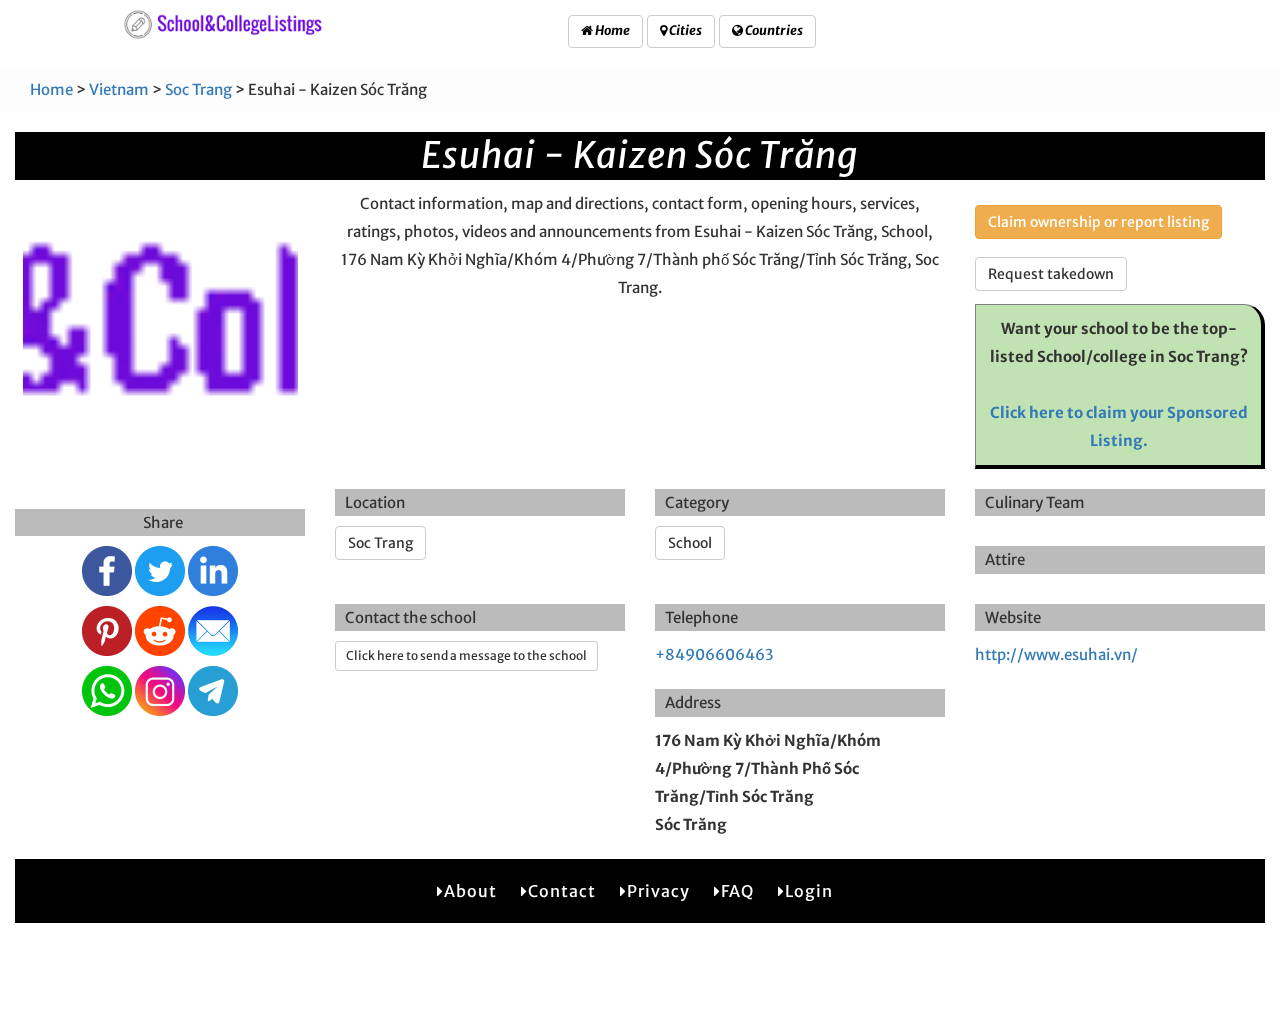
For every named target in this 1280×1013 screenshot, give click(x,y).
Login (809, 891)
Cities (684, 30)
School (690, 543)
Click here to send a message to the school (466, 655)
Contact (562, 891)
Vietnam (119, 89)
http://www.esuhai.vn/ (1056, 654)
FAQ (737, 891)
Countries (773, 30)
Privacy (658, 891)
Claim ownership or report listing (1098, 222)
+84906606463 (714, 654)
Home (611, 30)
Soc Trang (198, 89)
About (470, 891)
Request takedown (1051, 274)
